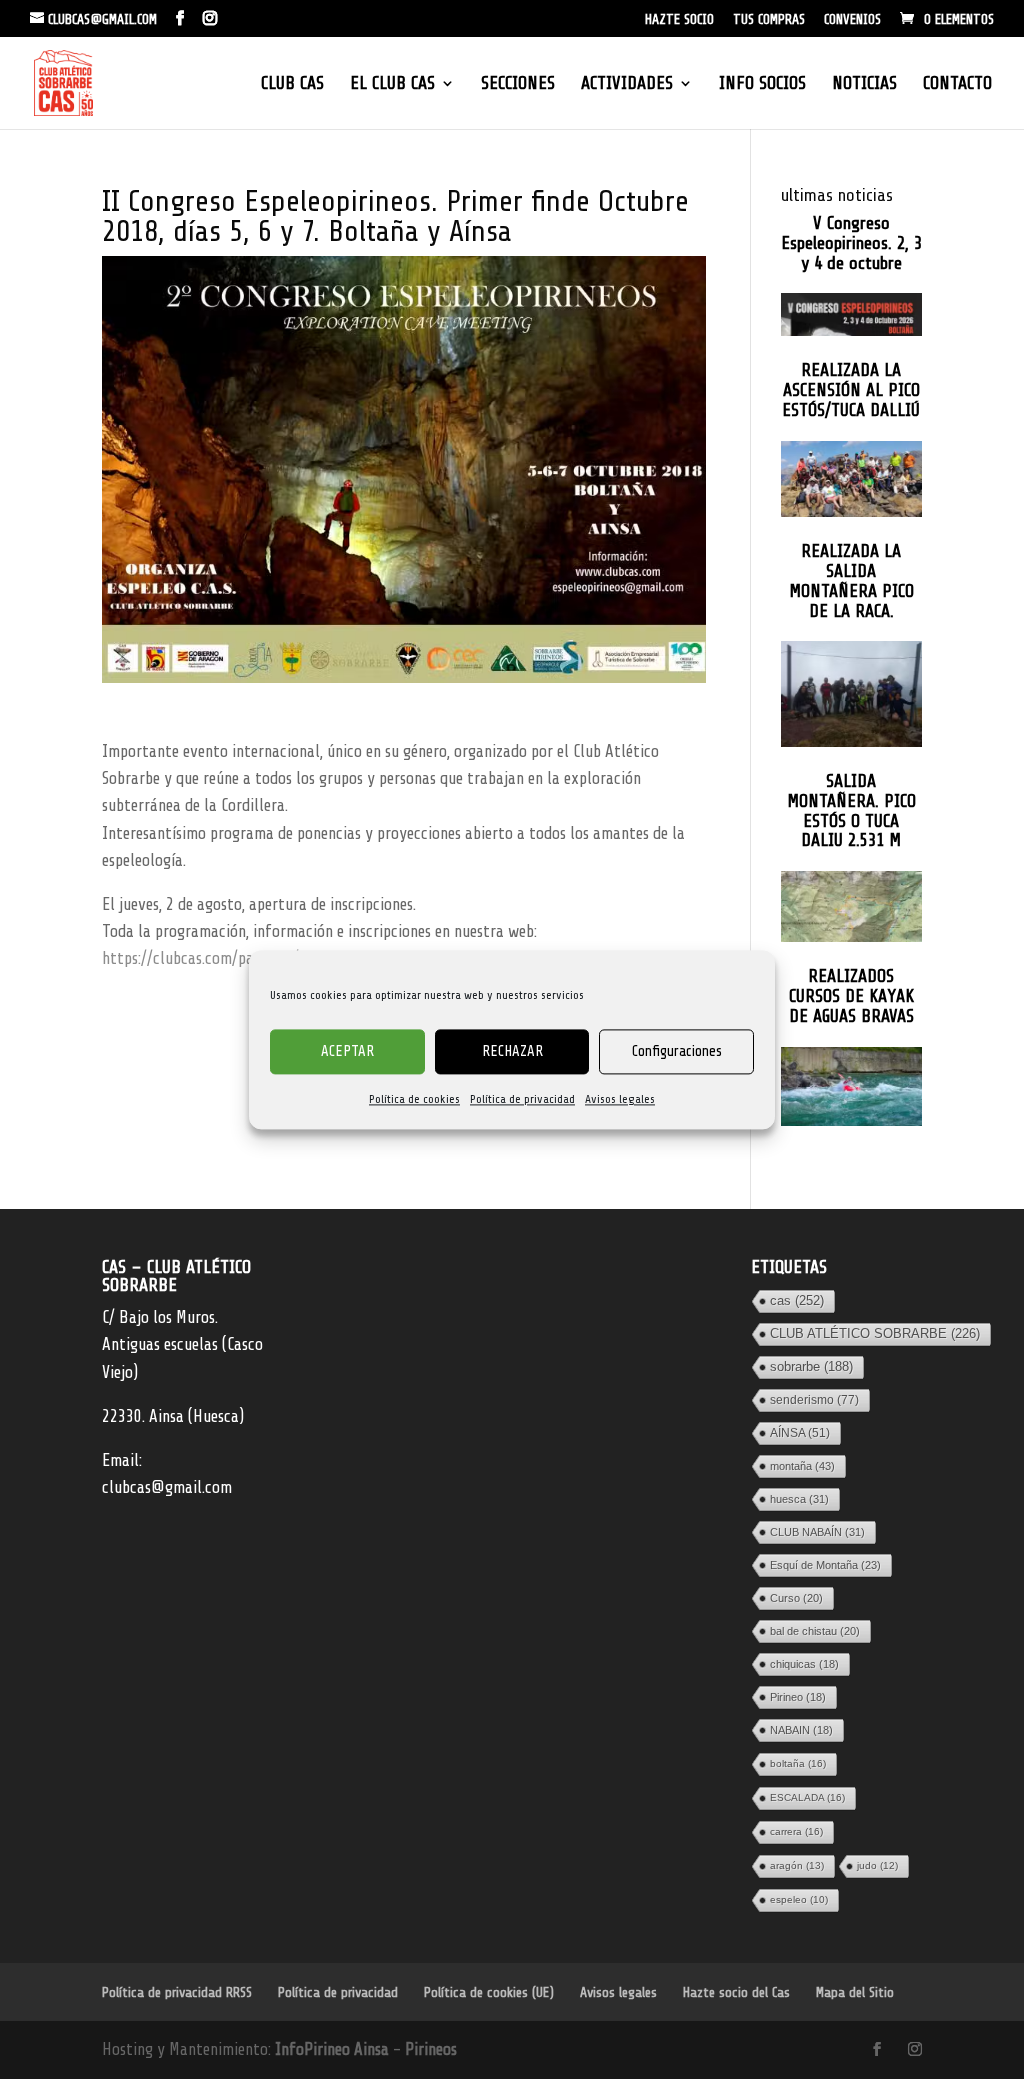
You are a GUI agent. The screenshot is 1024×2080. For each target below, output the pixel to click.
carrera (796, 1831)
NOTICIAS (864, 84)
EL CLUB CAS (392, 84)
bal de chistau (815, 1631)
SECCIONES (518, 84)
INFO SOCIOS (762, 84)
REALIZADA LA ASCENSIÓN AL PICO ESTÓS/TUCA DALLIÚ (851, 390)
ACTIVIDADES (627, 84)
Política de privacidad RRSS (177, 1992)
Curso (796, 1598)
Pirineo (798, 1697)
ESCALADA (807, 1797)
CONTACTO (957, 84)
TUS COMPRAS (769, 20)
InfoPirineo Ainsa (334, 2049)
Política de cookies (414, 1099)
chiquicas (804, 1664)
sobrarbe (811, 1366)
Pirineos (431, 2049)
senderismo (814, 1400)
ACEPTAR (347, 1051)
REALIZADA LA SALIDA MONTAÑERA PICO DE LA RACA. (851, 581)
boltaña (798, 1763)
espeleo (799, 1899)
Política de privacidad (522, 1099)
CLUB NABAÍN (817, 1532)
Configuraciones (677, 1051)
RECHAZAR (512, 1051)
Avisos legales (620, 1099)
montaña (802, 1466)
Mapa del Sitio (855, 1992)
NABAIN (801, 1730)
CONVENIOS (852, 20)
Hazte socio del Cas (736, 1992)
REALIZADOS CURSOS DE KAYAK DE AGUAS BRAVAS (851, 996)
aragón (797, 1865)
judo (877, 1865)
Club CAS (292, 84)
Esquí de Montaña (825, 1565)
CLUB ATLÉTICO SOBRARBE (875, 1333)
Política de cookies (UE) (489, 1992)
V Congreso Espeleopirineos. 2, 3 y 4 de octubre (851, 243)
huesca (799, 1499)
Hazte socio (679, 20)
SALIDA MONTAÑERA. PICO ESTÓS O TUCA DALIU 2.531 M (851, 811)
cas (797, 1300)
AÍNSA (800, 1433)
